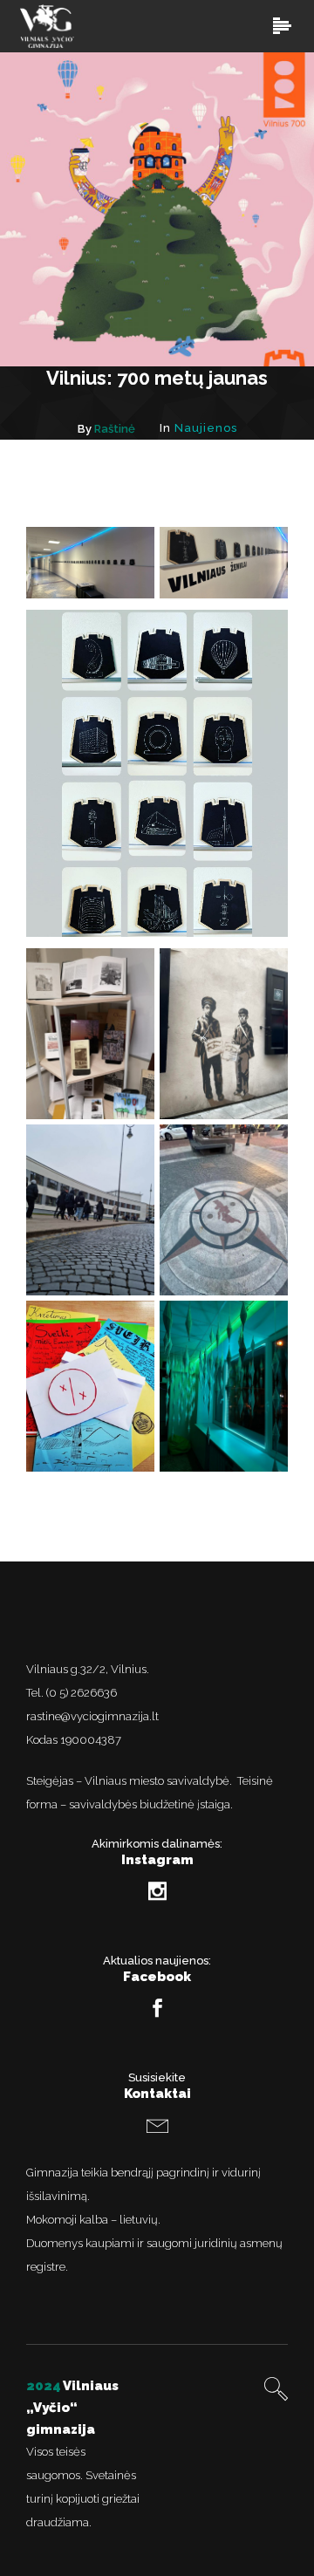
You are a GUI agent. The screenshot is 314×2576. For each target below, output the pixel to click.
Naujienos (206, 428)
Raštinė (115, 429)
